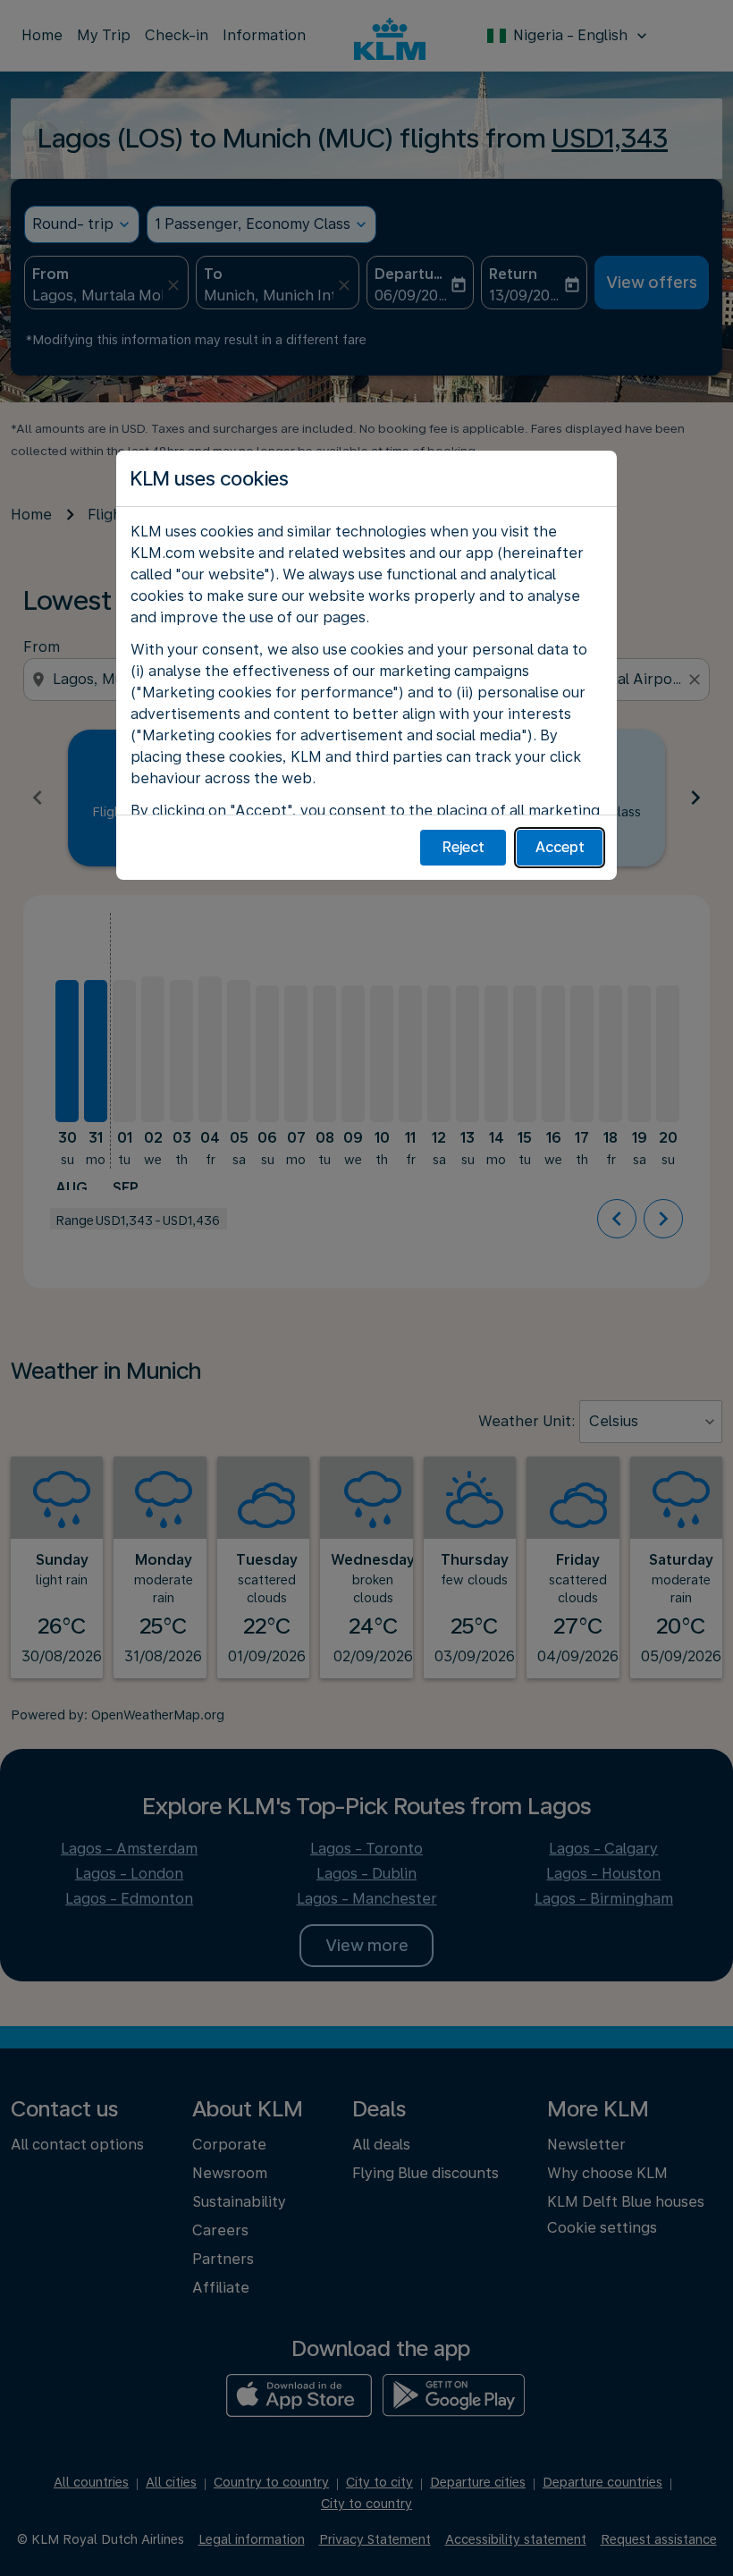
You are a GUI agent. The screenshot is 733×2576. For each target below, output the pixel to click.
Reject (463, 847)
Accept (560, 847)
